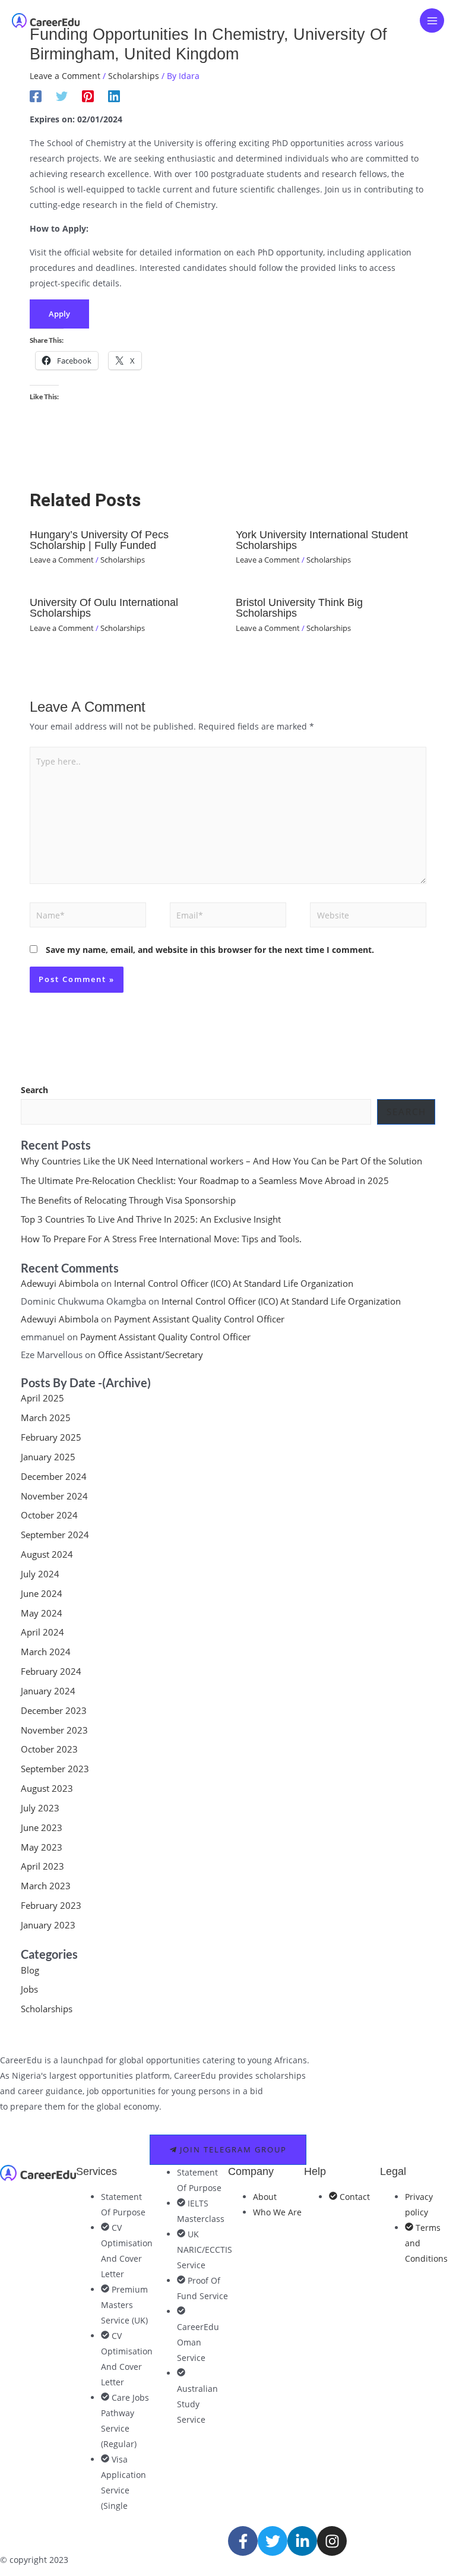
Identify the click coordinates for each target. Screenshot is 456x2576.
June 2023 (42, 1827)
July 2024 (40, 1574)
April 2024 (42, 1632)
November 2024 (54, 1496)
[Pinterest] (88, 96)
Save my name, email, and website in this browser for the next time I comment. (210, 950)
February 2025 (51, 1437)
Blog (30, 1970)
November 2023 (54, 1730)
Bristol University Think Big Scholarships (299, 607)
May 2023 (42, 1847)
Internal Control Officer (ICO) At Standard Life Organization (234, 1283)
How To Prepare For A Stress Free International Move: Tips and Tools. (161, 1239)
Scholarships (134, 76)
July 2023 (40, 1808)
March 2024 (46, 1652)
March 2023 (46, 1886)
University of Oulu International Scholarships (104, 607)
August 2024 (47, 1554)
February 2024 (51, 1671)
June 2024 (42, 1593)
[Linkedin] (114, 96)
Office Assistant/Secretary (151, 1355)
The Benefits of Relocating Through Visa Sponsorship (128, 1200)
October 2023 (49, 1749)
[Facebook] (36, 96)
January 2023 (48, 1925)
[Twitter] (62, 96)
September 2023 (55, 1769)
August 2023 (47, 1788)
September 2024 (55, 1535)
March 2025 (46, 1418)
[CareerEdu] (46, 20)
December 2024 (54, 1476)
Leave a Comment (65, 76)
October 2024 (49, 1515)
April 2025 (42, 1398)
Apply (59, 314)
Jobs (29, 1989)
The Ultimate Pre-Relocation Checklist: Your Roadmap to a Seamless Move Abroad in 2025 (206, 1180)
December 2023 (54, 1710)
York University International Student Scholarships (322, 540)
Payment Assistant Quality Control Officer (199, 1319)
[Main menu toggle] (432, 20)
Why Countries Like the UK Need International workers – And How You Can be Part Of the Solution (221, 1161)
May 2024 (42, 1613)
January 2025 (48, 1457)
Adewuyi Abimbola (60, 1283)
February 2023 (51, 1905)
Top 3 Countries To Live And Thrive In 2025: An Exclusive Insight (151, 1219)
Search (34, 1090)
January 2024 (48, 1691)
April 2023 (42, 1866)
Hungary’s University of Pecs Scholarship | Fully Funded (99, 540)
